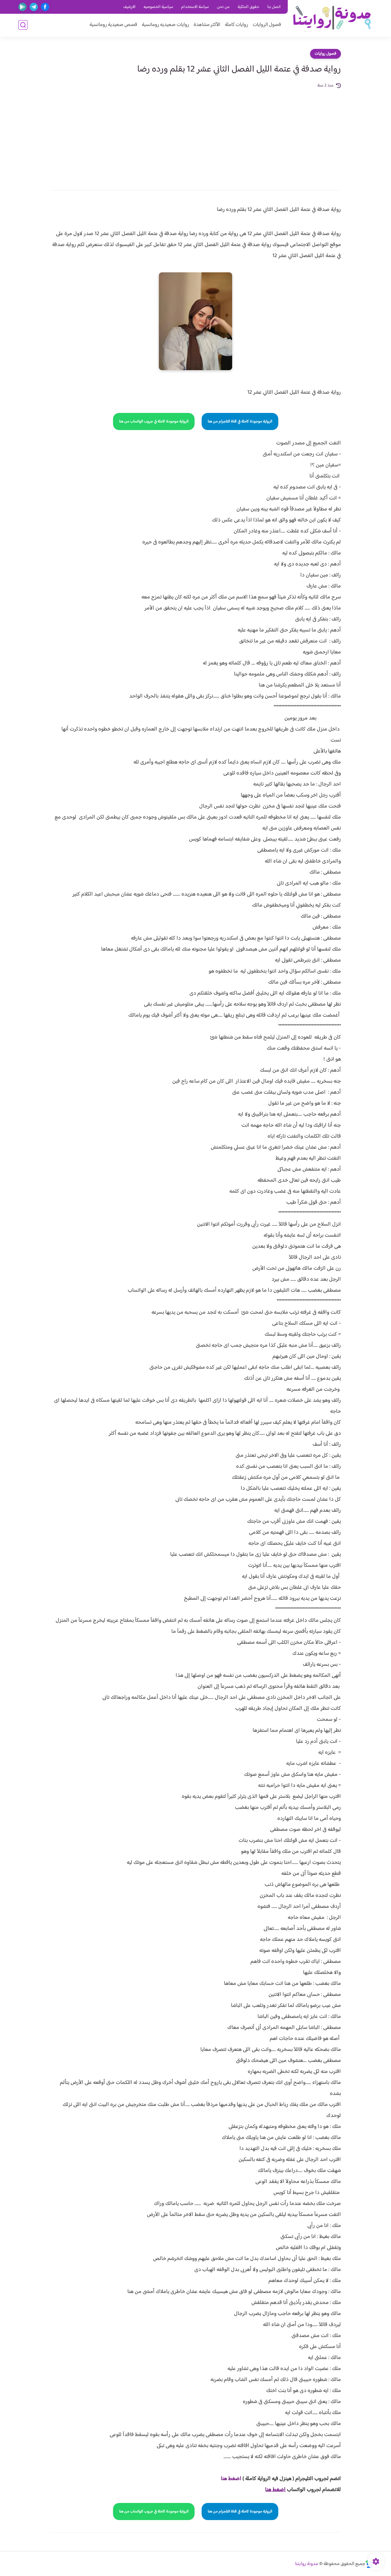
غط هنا (228, 2479)
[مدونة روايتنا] (332, 18)
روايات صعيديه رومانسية (165, 25)
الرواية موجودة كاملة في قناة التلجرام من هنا (240, 421)
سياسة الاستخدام (195, 7)
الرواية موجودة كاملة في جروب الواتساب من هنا (154, 421)
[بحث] (23, 25)
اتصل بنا (274, 7)
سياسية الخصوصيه (158, 7)
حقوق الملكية (248, 7)
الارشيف (129, 7)
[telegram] (34, 7)
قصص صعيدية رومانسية (113, 25)
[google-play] (22, 7)
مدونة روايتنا (307, 2564)
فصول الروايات (267, 25)
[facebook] (45, 7)
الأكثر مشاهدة (207, 25)
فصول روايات (325, 54)
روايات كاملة (236, 25)
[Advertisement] (195, 135)
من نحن (223, 7)
